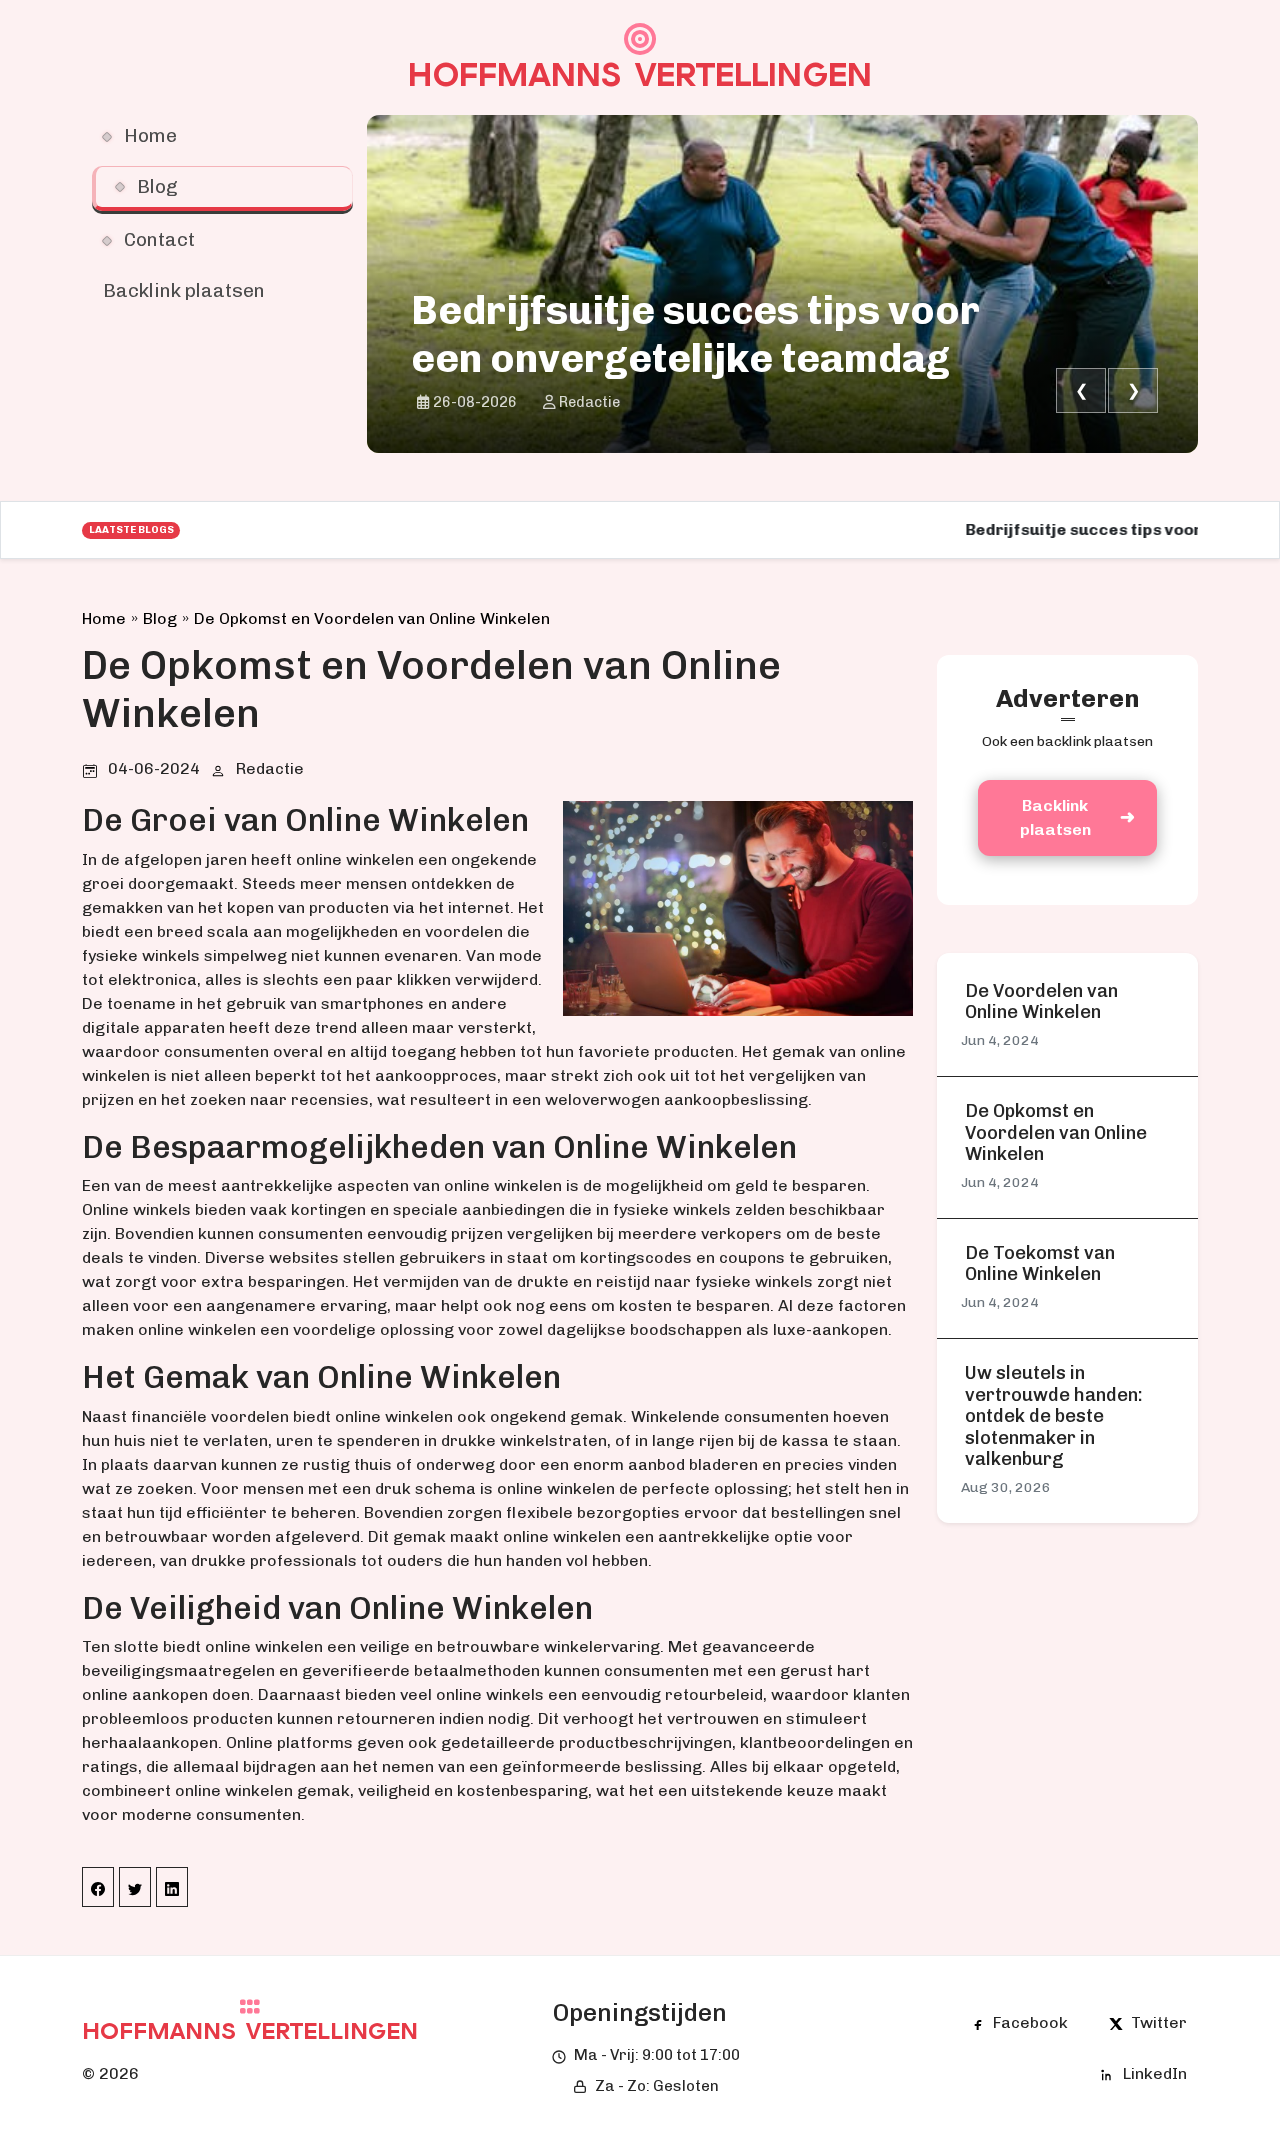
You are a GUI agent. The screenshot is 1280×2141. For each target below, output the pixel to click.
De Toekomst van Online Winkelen (1040, 1264)
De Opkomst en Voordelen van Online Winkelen (372, 618)
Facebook (1030, 2022)
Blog (160, 618)
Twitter (1159, 2022)
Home (104, 618)
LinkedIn (1155, 2073)
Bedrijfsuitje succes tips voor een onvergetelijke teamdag (695, 334)
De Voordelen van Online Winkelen (1041, 1002)
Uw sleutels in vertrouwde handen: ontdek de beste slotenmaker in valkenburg (1054, 1416)
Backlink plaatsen (1055, 817)
